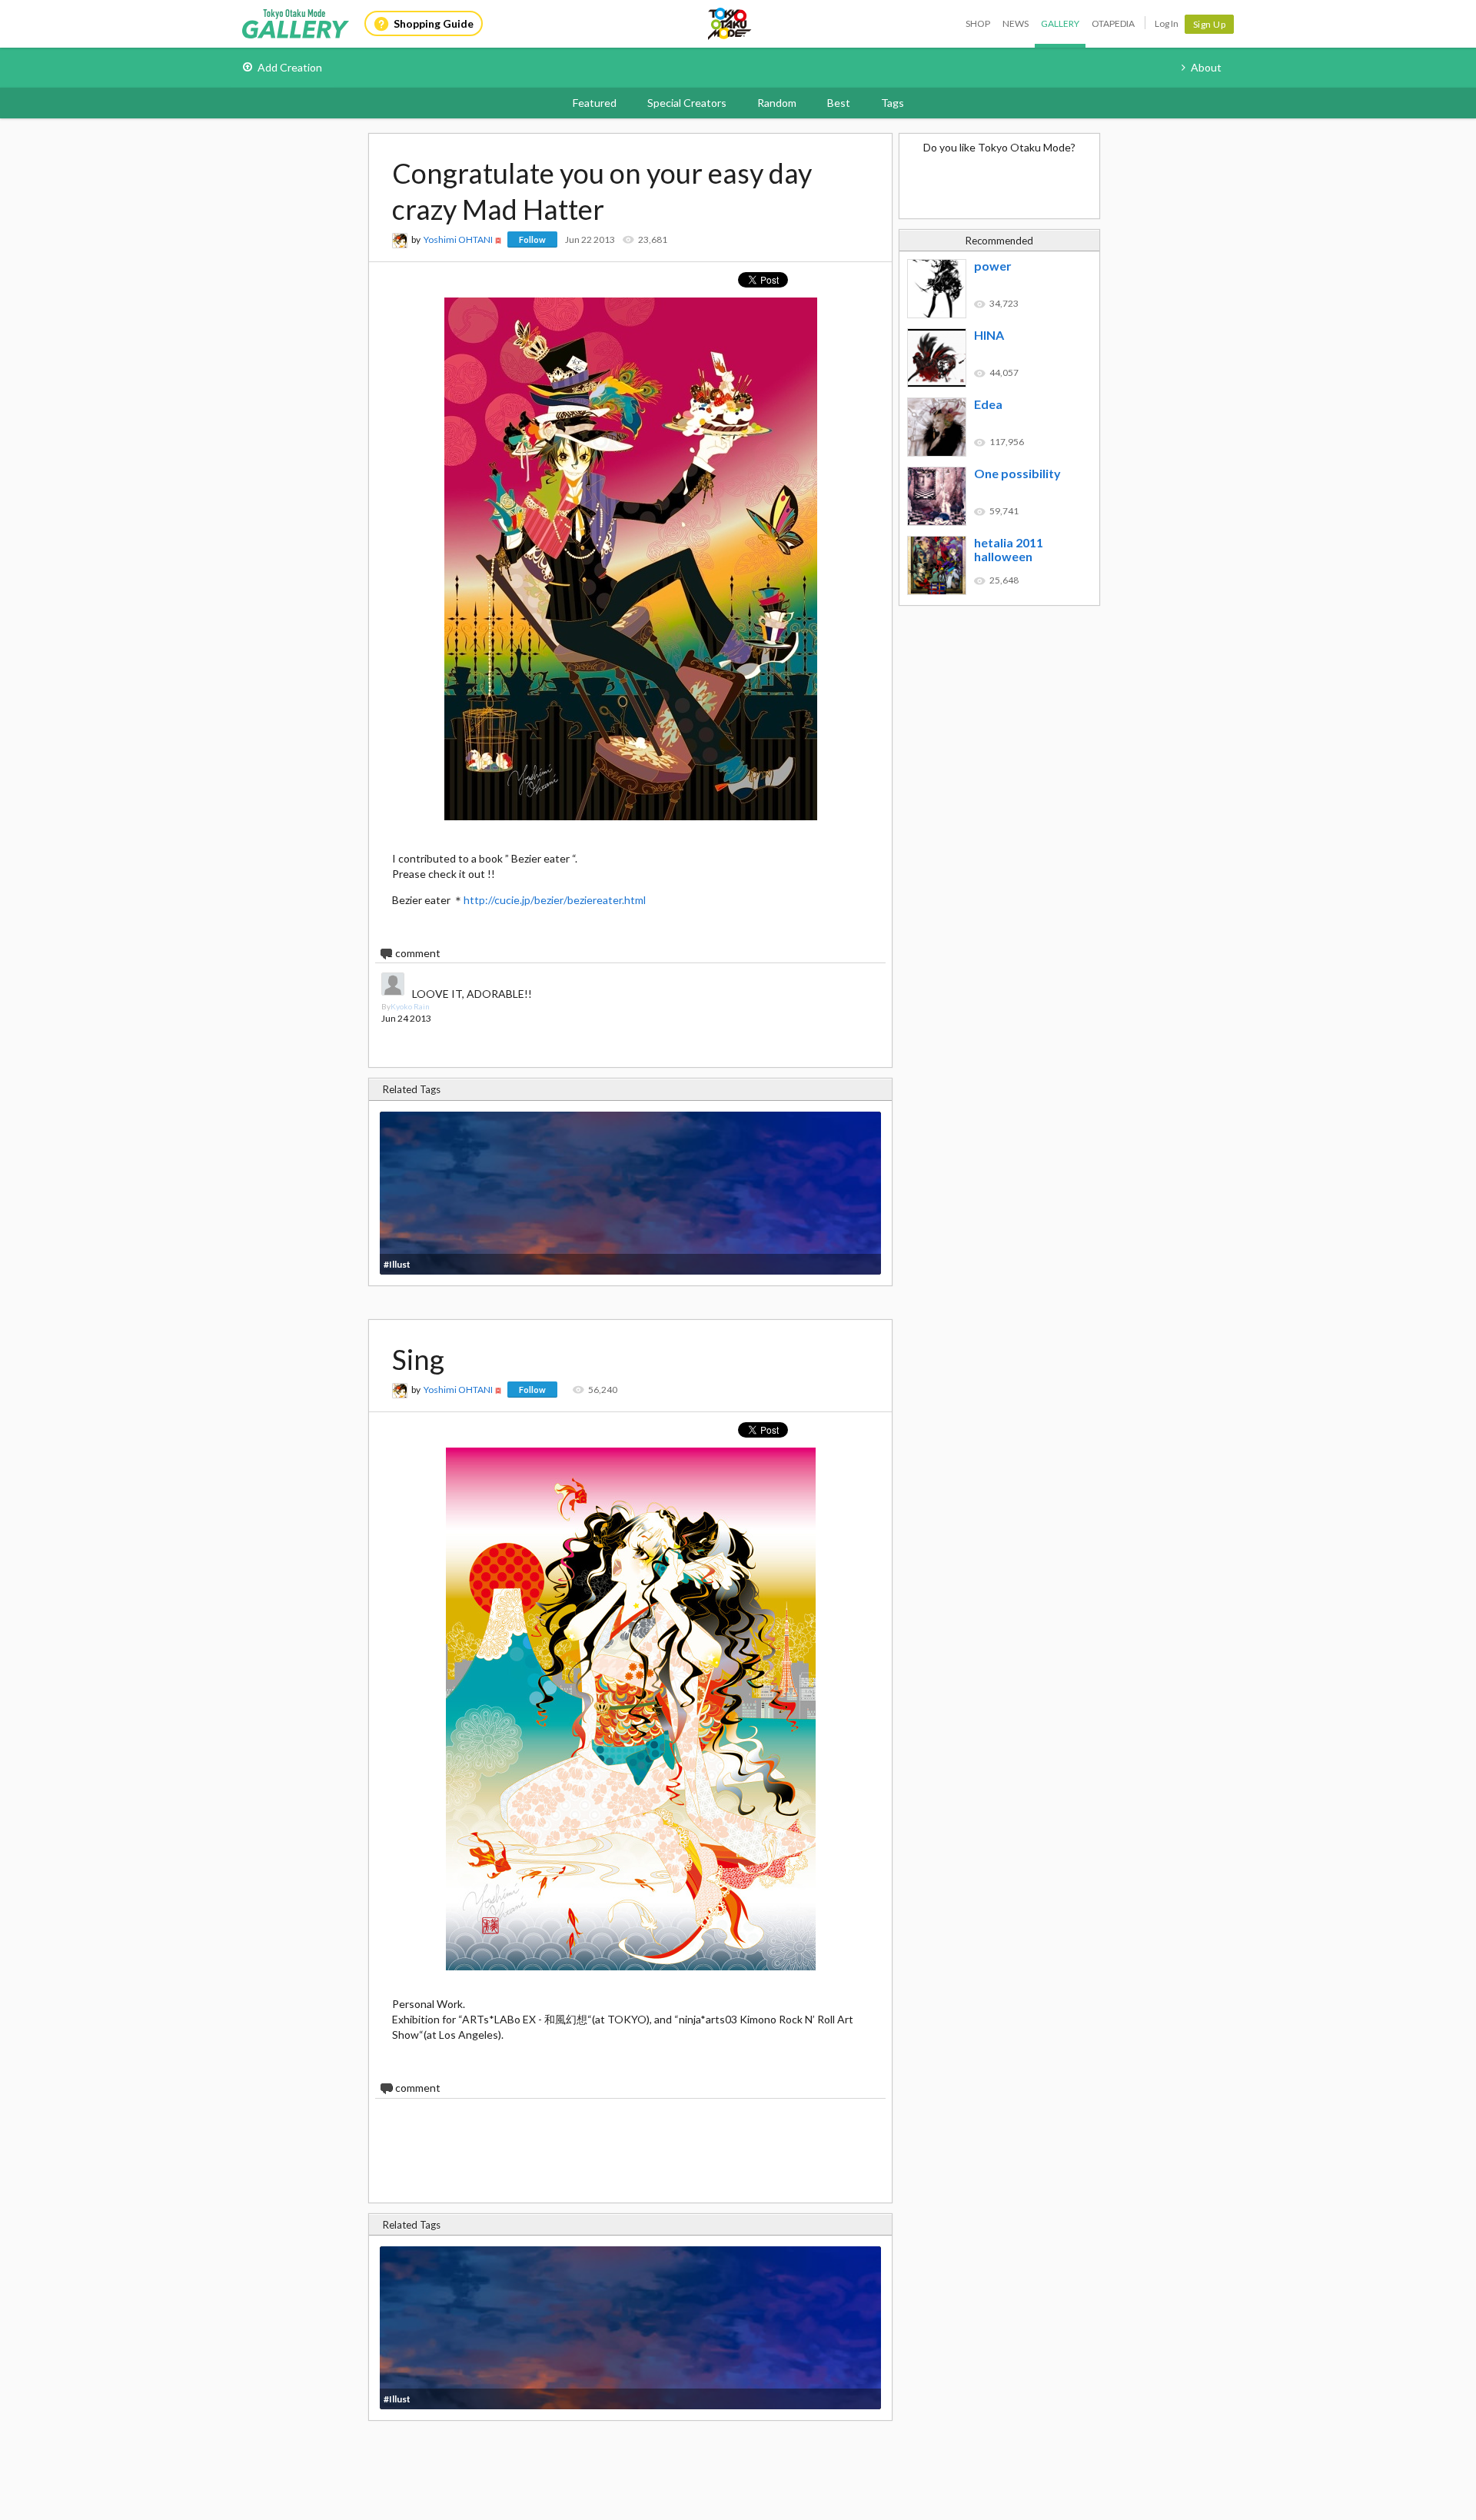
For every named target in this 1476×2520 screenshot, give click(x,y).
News (1016, 23)
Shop (978, 23)
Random (777, 103)
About (1206, 67)
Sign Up (1210, 24)
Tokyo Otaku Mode (730, 24)
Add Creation (290, 67)
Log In (1167, 23)
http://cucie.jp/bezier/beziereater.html (555, 900)
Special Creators (687, 103)
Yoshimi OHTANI (458, 239)
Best (839, 103)
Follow (532, 239)
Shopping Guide (434, 23)
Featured (595, 103)
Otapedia (1113, 23)
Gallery (1060, 23)
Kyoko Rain (410, 1006)
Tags (893, 103)
